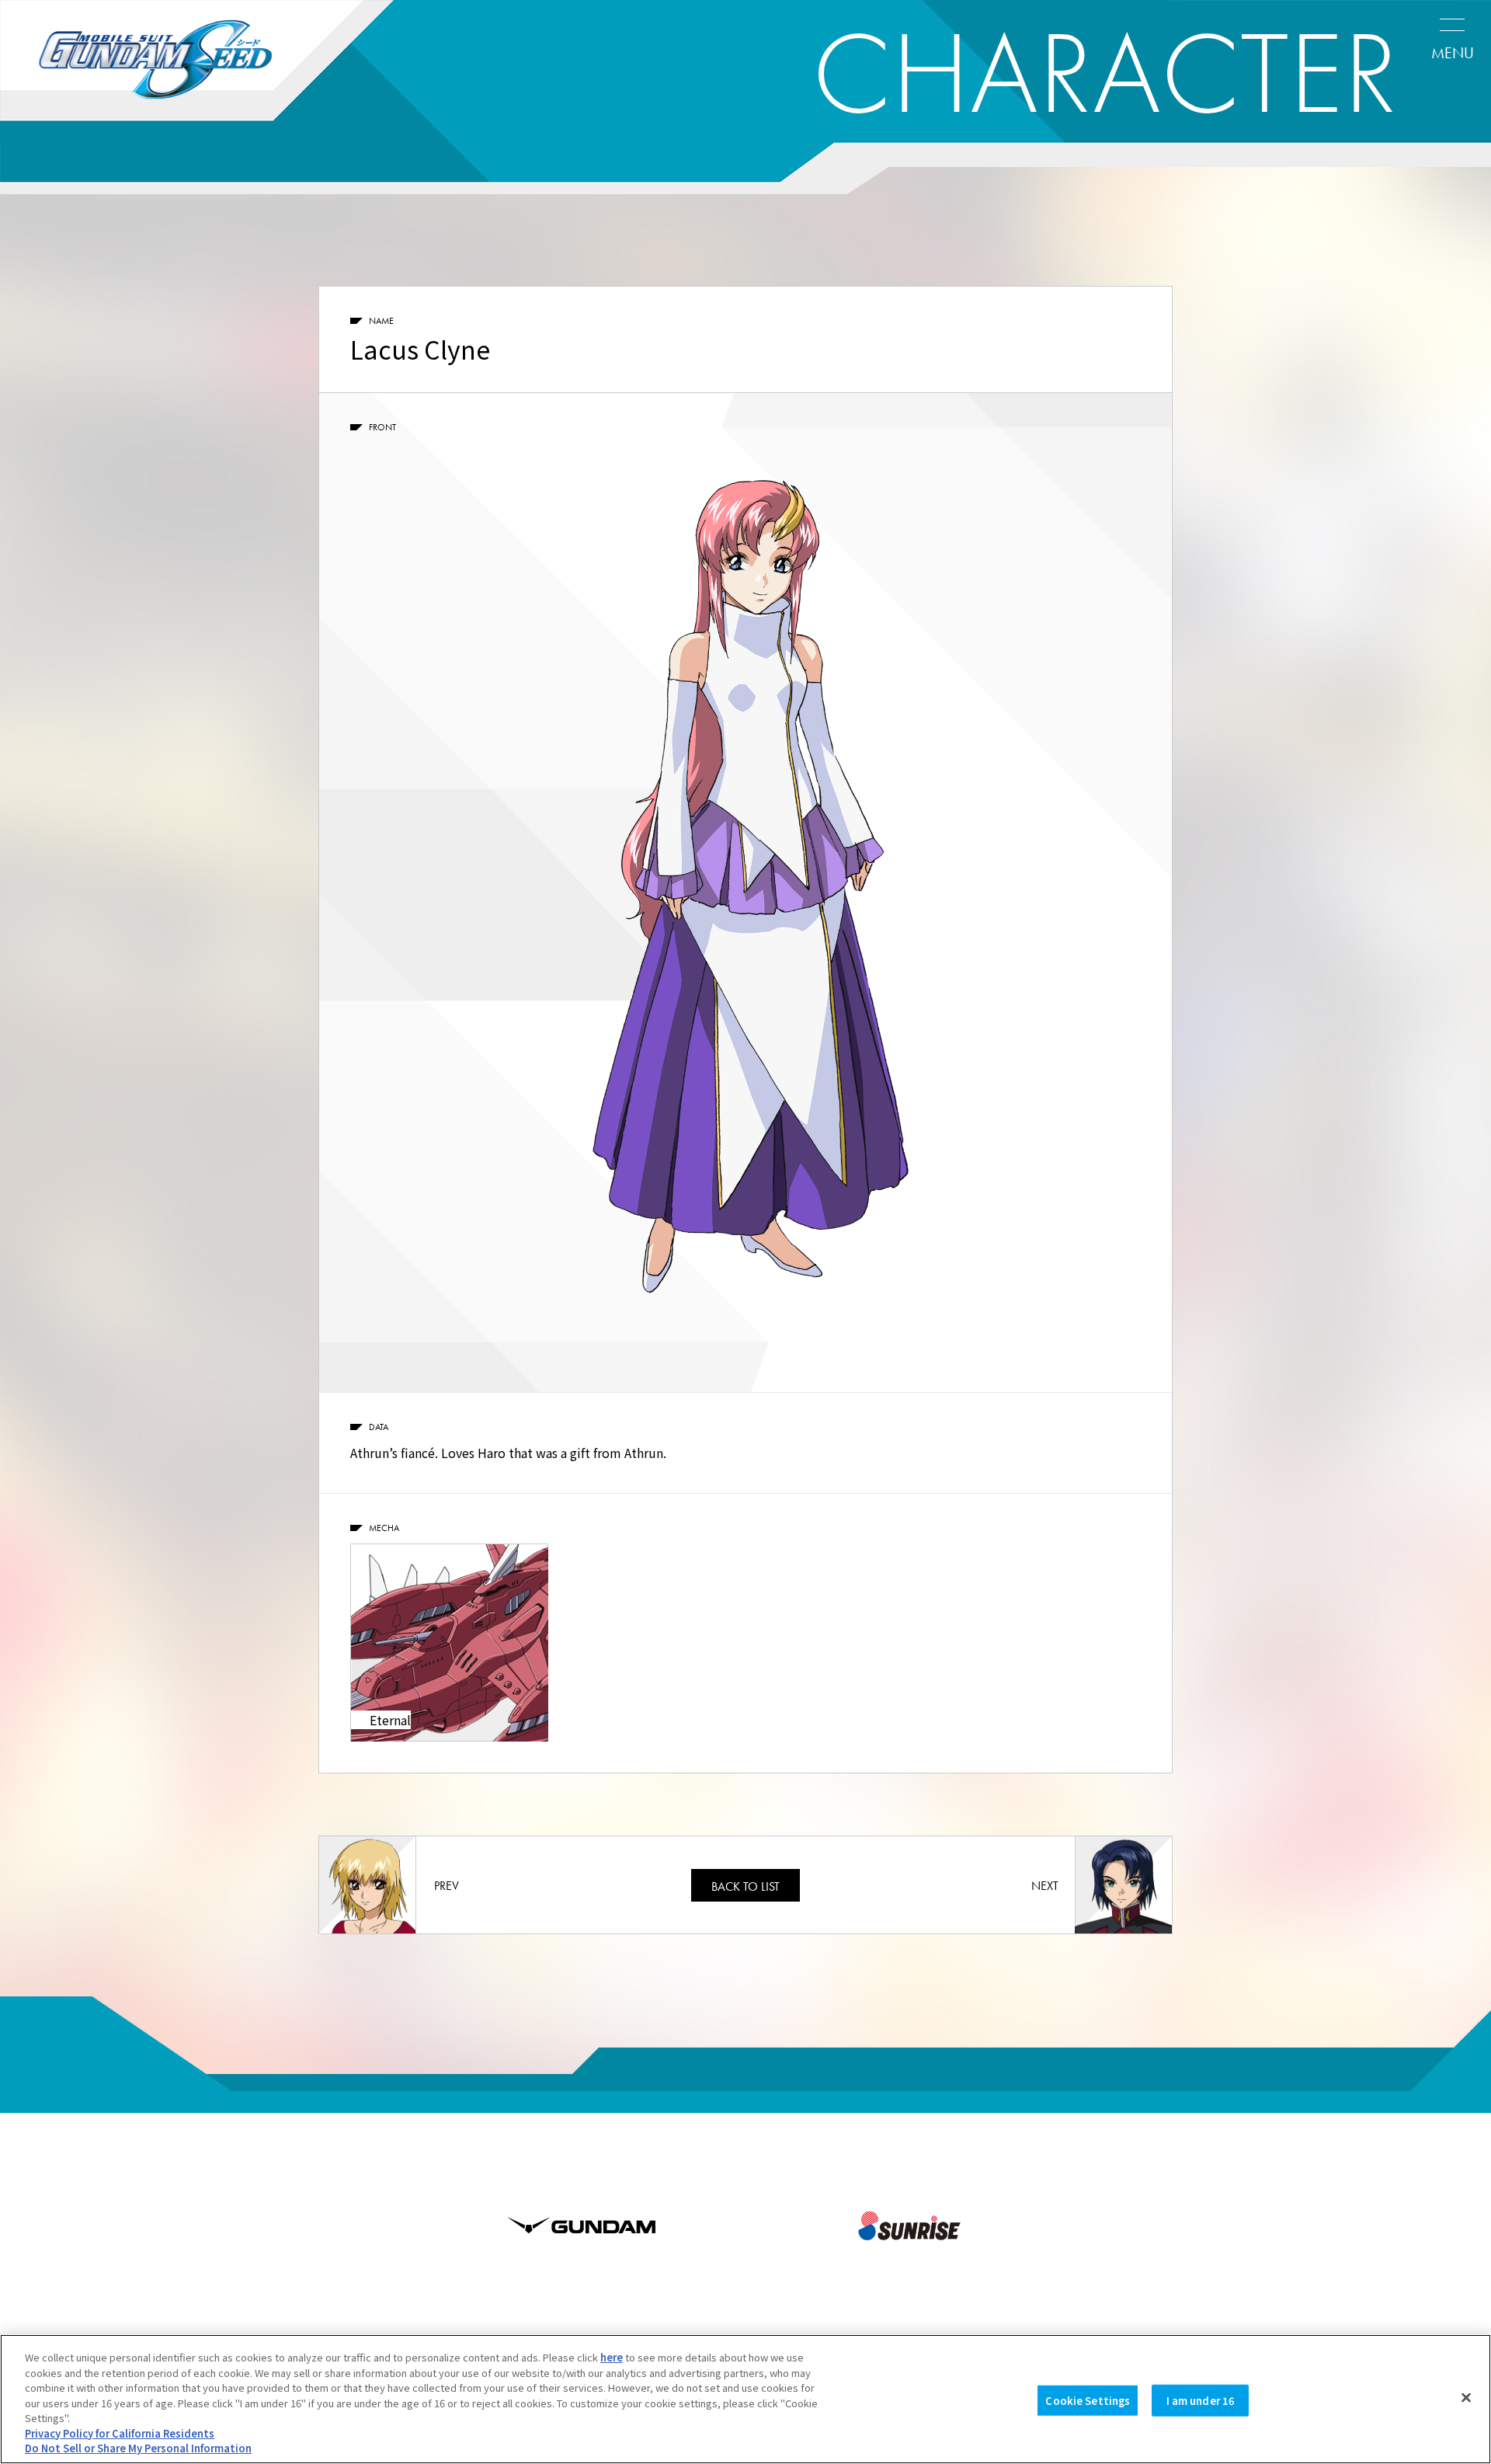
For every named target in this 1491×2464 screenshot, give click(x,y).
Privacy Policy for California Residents (120, 2433)
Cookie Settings (1088, 2400)
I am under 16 (1201, 2400)
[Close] (1466, 2397)
